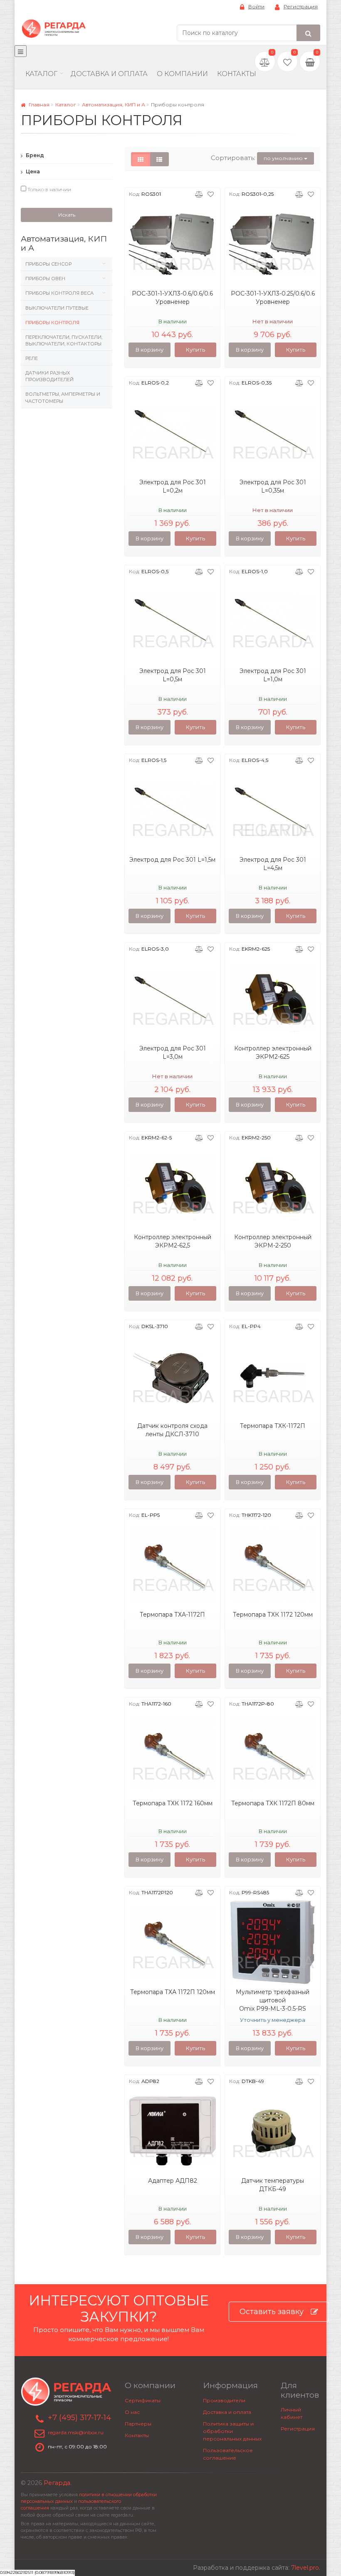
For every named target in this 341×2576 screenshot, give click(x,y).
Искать (67, 215)
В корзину (149, 350)
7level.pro (305, 2568)
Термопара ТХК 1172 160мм (173, 1803)
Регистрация (301, 6)
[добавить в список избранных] (211, 194)
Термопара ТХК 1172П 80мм (273, 1803)
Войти (256, 6)
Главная (38, 105)
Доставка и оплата (227, 2412)
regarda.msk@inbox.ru (76, 2432)
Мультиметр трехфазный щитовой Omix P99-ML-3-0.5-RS (273, 2000)
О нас (132, 2412)
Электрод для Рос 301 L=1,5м (172, 860)
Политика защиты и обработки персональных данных (232, 2431)
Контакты (237, 74)
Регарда (57, 2483)
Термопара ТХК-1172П (273, 1426)
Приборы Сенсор (48, 264)
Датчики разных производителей (49, 376)
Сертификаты (143, 2400)
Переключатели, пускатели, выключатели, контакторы (64, 340)
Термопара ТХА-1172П (172, 1615)
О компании (182, 74)
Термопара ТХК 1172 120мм (273, 1615)
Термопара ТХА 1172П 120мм (173, 1992)
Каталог (41, 74)
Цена (32, 171)
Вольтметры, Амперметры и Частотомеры (63, 397)
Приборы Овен (45, 279)
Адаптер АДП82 (173, 2181)
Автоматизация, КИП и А (114, 105)
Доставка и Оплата (109, 74)
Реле (32, 358)
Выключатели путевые (57, 308)
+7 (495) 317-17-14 (79, 2418)
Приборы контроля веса (59, 293)
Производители (224, 2400)
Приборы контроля (52, 323)
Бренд (34, 155)
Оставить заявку (272, 2312)
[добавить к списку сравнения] (199, 194)
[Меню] (21, 51)
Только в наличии (49, 189)
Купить (195, 350)
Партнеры (138, 2424)
